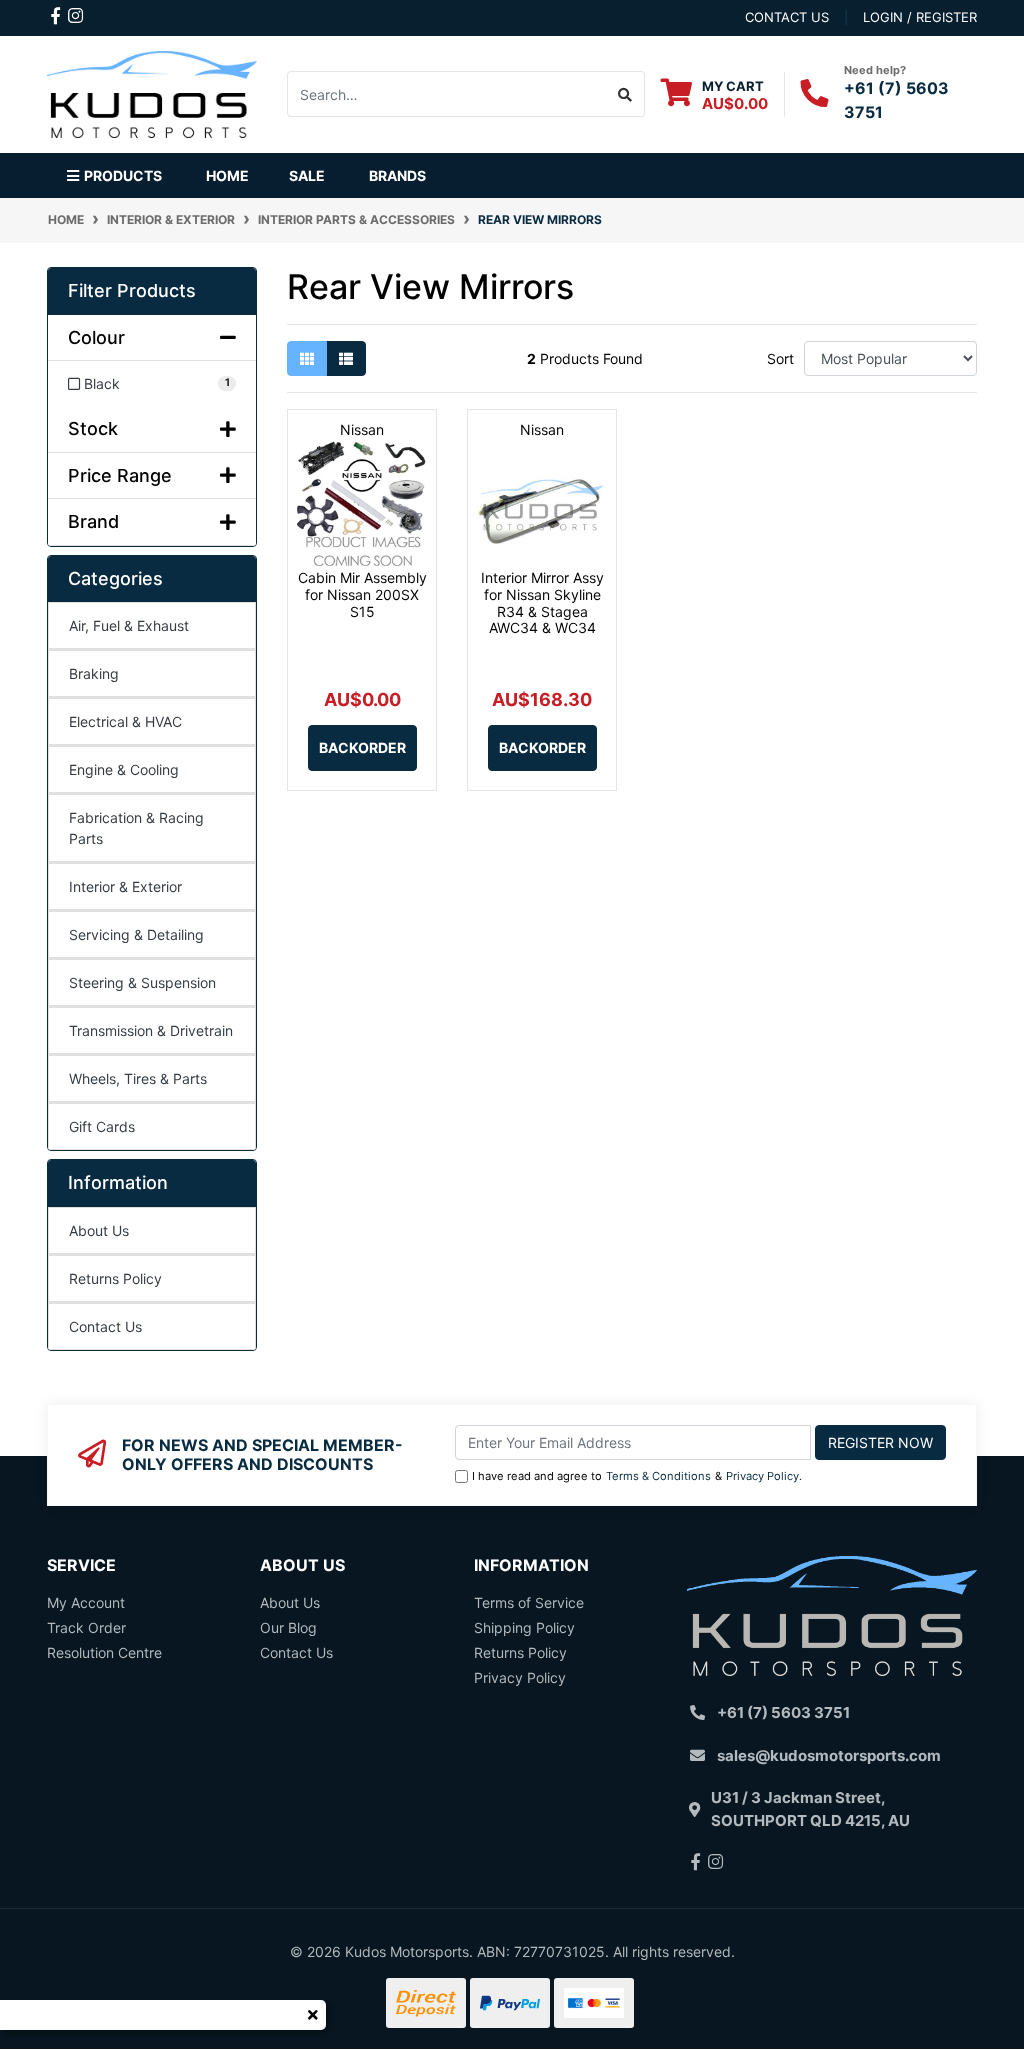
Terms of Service (529, 1602)
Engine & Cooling (124, 769)
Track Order (86, 1627)
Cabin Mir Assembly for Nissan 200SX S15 (362, 594)
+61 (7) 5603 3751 (783, 1712)
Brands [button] (397, 175)
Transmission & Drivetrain (151, 1030)
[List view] (346, 358)
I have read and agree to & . (637, 1476)
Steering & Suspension (142, 982)
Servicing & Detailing (136, 934)
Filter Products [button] (132, 290)
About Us (99, 1230)
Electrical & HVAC (125, 721)
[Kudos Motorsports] (152, 92)
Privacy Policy (762, 1476)
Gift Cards (102, 1126)
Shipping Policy (524, 1627)
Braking (94, 673)
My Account (86, 1602)
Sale (307, 175)
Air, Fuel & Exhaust (129, 625)
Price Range (120, 475)
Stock (93, 428)
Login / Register (920, 17)
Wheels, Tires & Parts (138, 1078)
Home (227, 175)
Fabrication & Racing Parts (136, 828)
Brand (93, 521)
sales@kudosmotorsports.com (829, 1755)
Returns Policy (115, 1278)
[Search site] (625, 94)
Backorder (362, 747)
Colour (96, 337)
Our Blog (288, 1627)
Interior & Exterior (125, 886)
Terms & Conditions (658, 1476)
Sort (780, 358)
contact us (787, 17)
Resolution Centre (104, 1652)
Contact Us (105, 1326)
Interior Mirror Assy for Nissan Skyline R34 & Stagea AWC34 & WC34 (542, 602)
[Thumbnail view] (307, 358)
